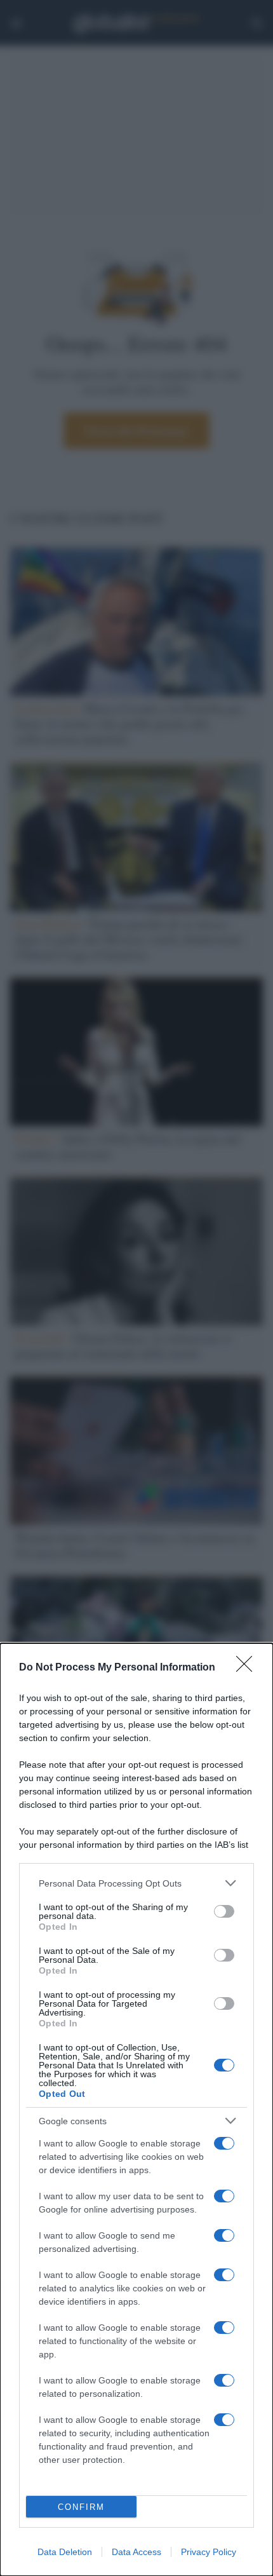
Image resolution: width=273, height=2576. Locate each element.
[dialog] (136, 2110)
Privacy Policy (209, 2552)
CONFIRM (81, 2507)
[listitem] (136, 1883)
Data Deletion (65, 2552)
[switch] (224, 1911)
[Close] (248, 1668)
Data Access (136, 2552)
